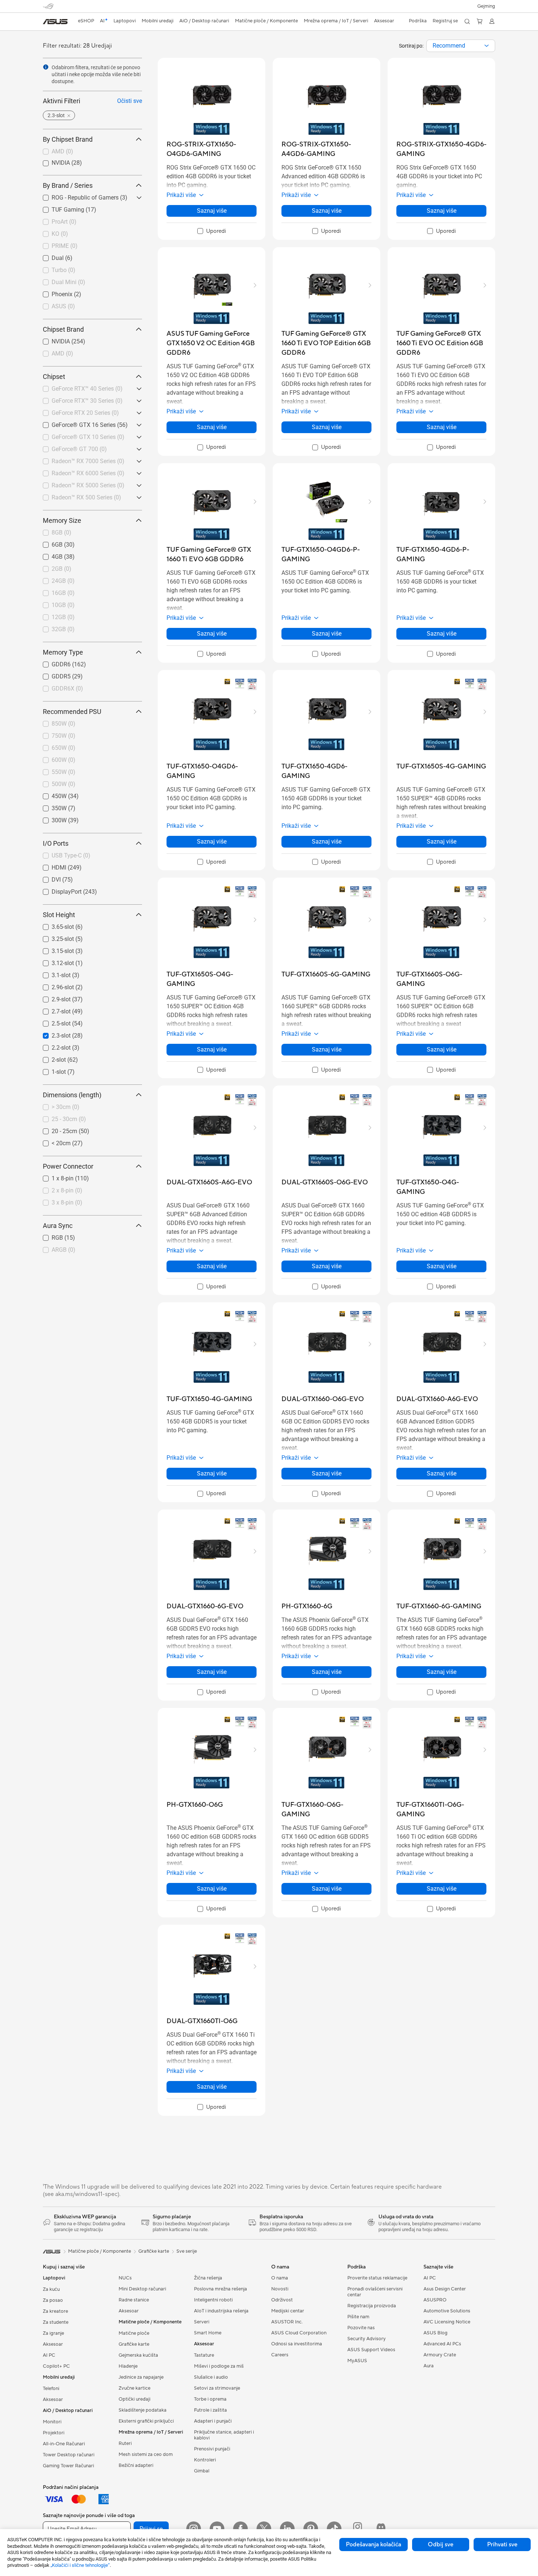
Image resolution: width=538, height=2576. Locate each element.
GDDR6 (52, 662)
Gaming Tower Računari (68, 2466)
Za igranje (53, 2333)
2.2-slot (52, 1046)
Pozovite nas (361, 2328)
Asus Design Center (445, 2289)
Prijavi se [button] (151, 2529)
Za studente (56, 2322)
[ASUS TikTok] (334, 2529)
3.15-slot (54, 949)
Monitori (52, 2422)
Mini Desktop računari (142, 2289)
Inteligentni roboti (213, 2300)
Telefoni (51, 2389)
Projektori (54, 2433)
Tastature (204, 2355)
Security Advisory (367, 2339)
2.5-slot (52, 1022)
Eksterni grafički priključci (146, 2421)
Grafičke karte (134, 2344)
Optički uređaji (134, 2399)
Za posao (53, 2300)
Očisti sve (130, 101)
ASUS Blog (436, 2333)
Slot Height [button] (59, 915)
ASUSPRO (435, 2300)
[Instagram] (194, 2529)
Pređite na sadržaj (47, 23)
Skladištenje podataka (143, 2410)
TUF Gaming (59, 208)
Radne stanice (134, 2300)
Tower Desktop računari (69, 2455)
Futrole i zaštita (210, 2410)
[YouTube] (217, 2529)
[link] (55, 22)
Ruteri (125, 2443)
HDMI (50, 866)
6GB (48, 543)
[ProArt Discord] (381, 2529)
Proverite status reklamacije (377, 2278)
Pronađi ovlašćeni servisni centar (375, 2292)
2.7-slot (52, 1010)
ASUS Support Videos (371, 2350)
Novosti (280, 2289)
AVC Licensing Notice (447, 2322)
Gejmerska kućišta (138, 2355)
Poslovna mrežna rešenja (221, 2289)
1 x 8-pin (54, 1177)
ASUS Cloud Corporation (299, 2333)
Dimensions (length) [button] (72, 1095)
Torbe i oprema (210, 2399)
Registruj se (445, 21)
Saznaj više (212, 211)
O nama (280, 2278)
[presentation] (487, 46)
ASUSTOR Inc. (287, 2322)
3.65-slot (54, 925)
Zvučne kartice (134, 2388)
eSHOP (86, 21)
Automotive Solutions (447, 2311)
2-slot (50, 1058)
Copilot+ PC (56, 2366)
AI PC (49, 2355)
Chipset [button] (54, 377)
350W (50, 806)
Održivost (282, 2300)
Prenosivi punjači (212, 2449)
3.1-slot (52, 973)
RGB (48, 1236)
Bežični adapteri (136, 2465)
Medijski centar (288, 2311)
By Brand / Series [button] (68, 185)
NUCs (125, 2278)
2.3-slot (52, 1034)
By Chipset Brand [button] (68, 139)
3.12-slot (54, 961)
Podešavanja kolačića (373, 2545)
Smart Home (208, 2333)
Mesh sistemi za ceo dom (146, 2454)
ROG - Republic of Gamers (76, 196)
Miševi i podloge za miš (219, 2366)
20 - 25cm (56, 1129)
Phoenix (53, 292)
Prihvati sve (502, 2545)
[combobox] (461, 46)
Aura (429, 2366)
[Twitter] (264, 2529)
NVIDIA (52, 161)
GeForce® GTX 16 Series (75, 423)
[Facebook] (240, 2529)
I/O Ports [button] (56, 843)
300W (50, 818)
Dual (49, 256)
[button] (486, 6)
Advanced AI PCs (442, 2344)
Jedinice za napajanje (141, 2377)
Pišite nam (358, 2317)
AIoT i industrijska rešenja (221, 2311)
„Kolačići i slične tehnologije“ (80, 2565)
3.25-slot (54, 937)
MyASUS (357, 2361)
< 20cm (52, 1141)
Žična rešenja (208, 2278)
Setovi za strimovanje (217, 2388)
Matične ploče (134, 2333)
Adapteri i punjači (213, 2421)
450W (50, 794)
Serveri (202, 2322)
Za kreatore (55, 2311)
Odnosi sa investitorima (297, 2344)
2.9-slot (52, 997)
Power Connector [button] (68, 1166)
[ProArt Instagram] (358, 2529)
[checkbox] (212, 231)
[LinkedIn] (287, 2529)
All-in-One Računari (64, 2444)
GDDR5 (52, 675)
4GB (48, 555)
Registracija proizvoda (372, 2306)
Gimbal (202, 2471)
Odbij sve (441, 2545)
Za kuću (51, 2289)
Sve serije (187, 2251)
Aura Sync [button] (58, 1226)
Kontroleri (205, 2460)
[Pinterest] (311, 2529)
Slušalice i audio (211, 2377)
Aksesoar (53, 2344)
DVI (47, 878)
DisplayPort (58, 890)
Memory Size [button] (62, 520)
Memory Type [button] (63, 652)
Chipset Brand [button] (63, 329)
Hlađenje (128, 2366)
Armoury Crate (440, 2355)
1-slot (50, 1070)
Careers (280, 2355)
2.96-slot (54, 985)
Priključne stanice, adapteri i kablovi (224, 2435)
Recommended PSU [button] (72, 712)
